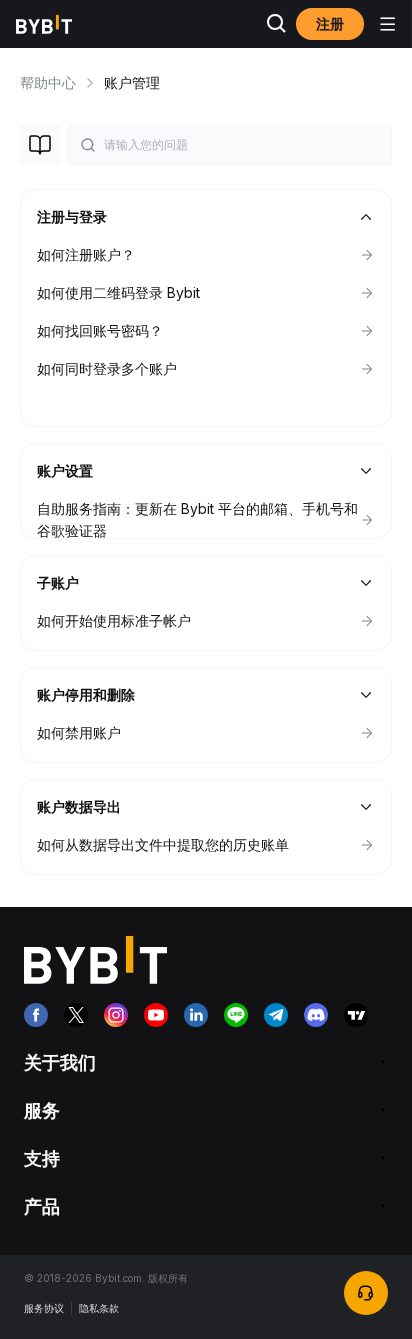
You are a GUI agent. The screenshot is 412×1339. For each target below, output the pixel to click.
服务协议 (44, 1308)
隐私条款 (99, 1308)
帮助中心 (48, 82)
